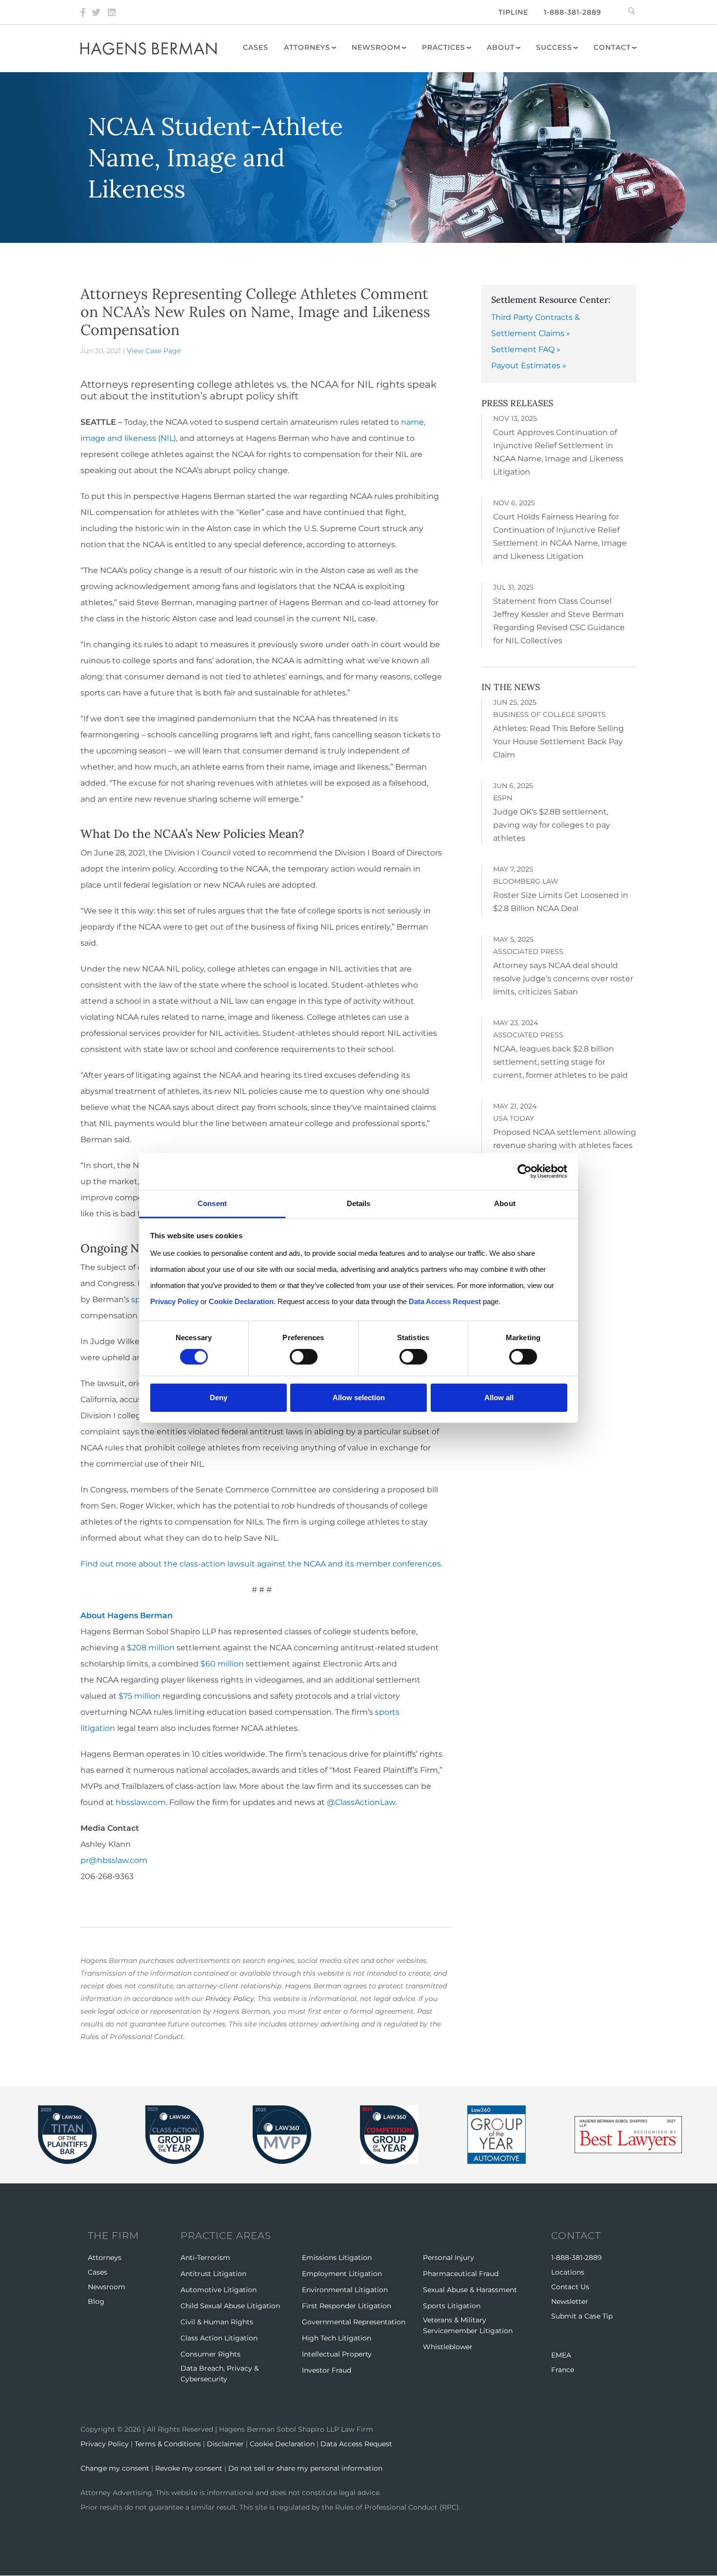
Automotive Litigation (219, 2290)
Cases (256, 47)
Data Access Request (356, 2444)
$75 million (139, 1696)
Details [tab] (359, 1203)
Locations (568, 2272)
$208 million (151, 1648)
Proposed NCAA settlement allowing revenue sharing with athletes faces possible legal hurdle (565, 1145)
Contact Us (570, 2287)
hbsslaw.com (141, 1802)
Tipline (513, 12)
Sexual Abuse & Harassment (470, 2290)
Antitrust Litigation (213, 2274)
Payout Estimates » (529, 366)
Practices (444, 47)
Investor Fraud (327, 2370)
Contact (612, 47)
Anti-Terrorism (205, 2258)
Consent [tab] (212, 1203)
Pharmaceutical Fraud (461, 2274)
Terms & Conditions (168, 2444)
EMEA (561, 2355)
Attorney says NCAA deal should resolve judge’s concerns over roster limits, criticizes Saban (563, 979)
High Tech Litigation (337, 2338)
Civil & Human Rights (217, 2322)
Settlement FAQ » (526, 349)
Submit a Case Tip (582, 2316)
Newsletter (570, 2301)
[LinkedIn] (112, 12)
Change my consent (115, 2468)
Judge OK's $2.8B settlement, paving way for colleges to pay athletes (552, 825)
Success (554, 47)
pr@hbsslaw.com (114, 1860)
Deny (219, 1397)
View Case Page (154, 351)
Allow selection (359, 1397)
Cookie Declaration (282, 2444)
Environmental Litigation (345, 2290)
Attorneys (307, 47)
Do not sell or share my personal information (305, 2468)
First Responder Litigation (347, 2306)
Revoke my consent (189, 2468)
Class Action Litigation (219, 2338)
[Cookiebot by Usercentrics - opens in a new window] (525, 1171)
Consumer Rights (210, 2354)
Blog (96, 2301)
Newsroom (376, 47)
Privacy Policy (230, 1999)
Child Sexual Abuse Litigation (230, 2306)
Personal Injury (448, 2258)
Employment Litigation (342, 2274)
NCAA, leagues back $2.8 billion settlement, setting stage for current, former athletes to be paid (560, 1062)
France (563, 2370)
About (501, 47)
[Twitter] (96, 12)
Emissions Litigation (337, 2258)
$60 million (222, 1664)
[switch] (304, 1357)
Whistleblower (448, 2347)
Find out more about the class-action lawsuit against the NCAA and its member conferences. (261, 1564)
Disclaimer (225, 2444)
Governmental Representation (354, 2322)
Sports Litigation (452, 2306)
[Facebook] (83, 12)
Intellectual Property (337, 2354)
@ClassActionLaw (361, 1802)
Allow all (499, 1397)
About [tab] (505, 1203)
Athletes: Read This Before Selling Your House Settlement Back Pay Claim (558, 742)
